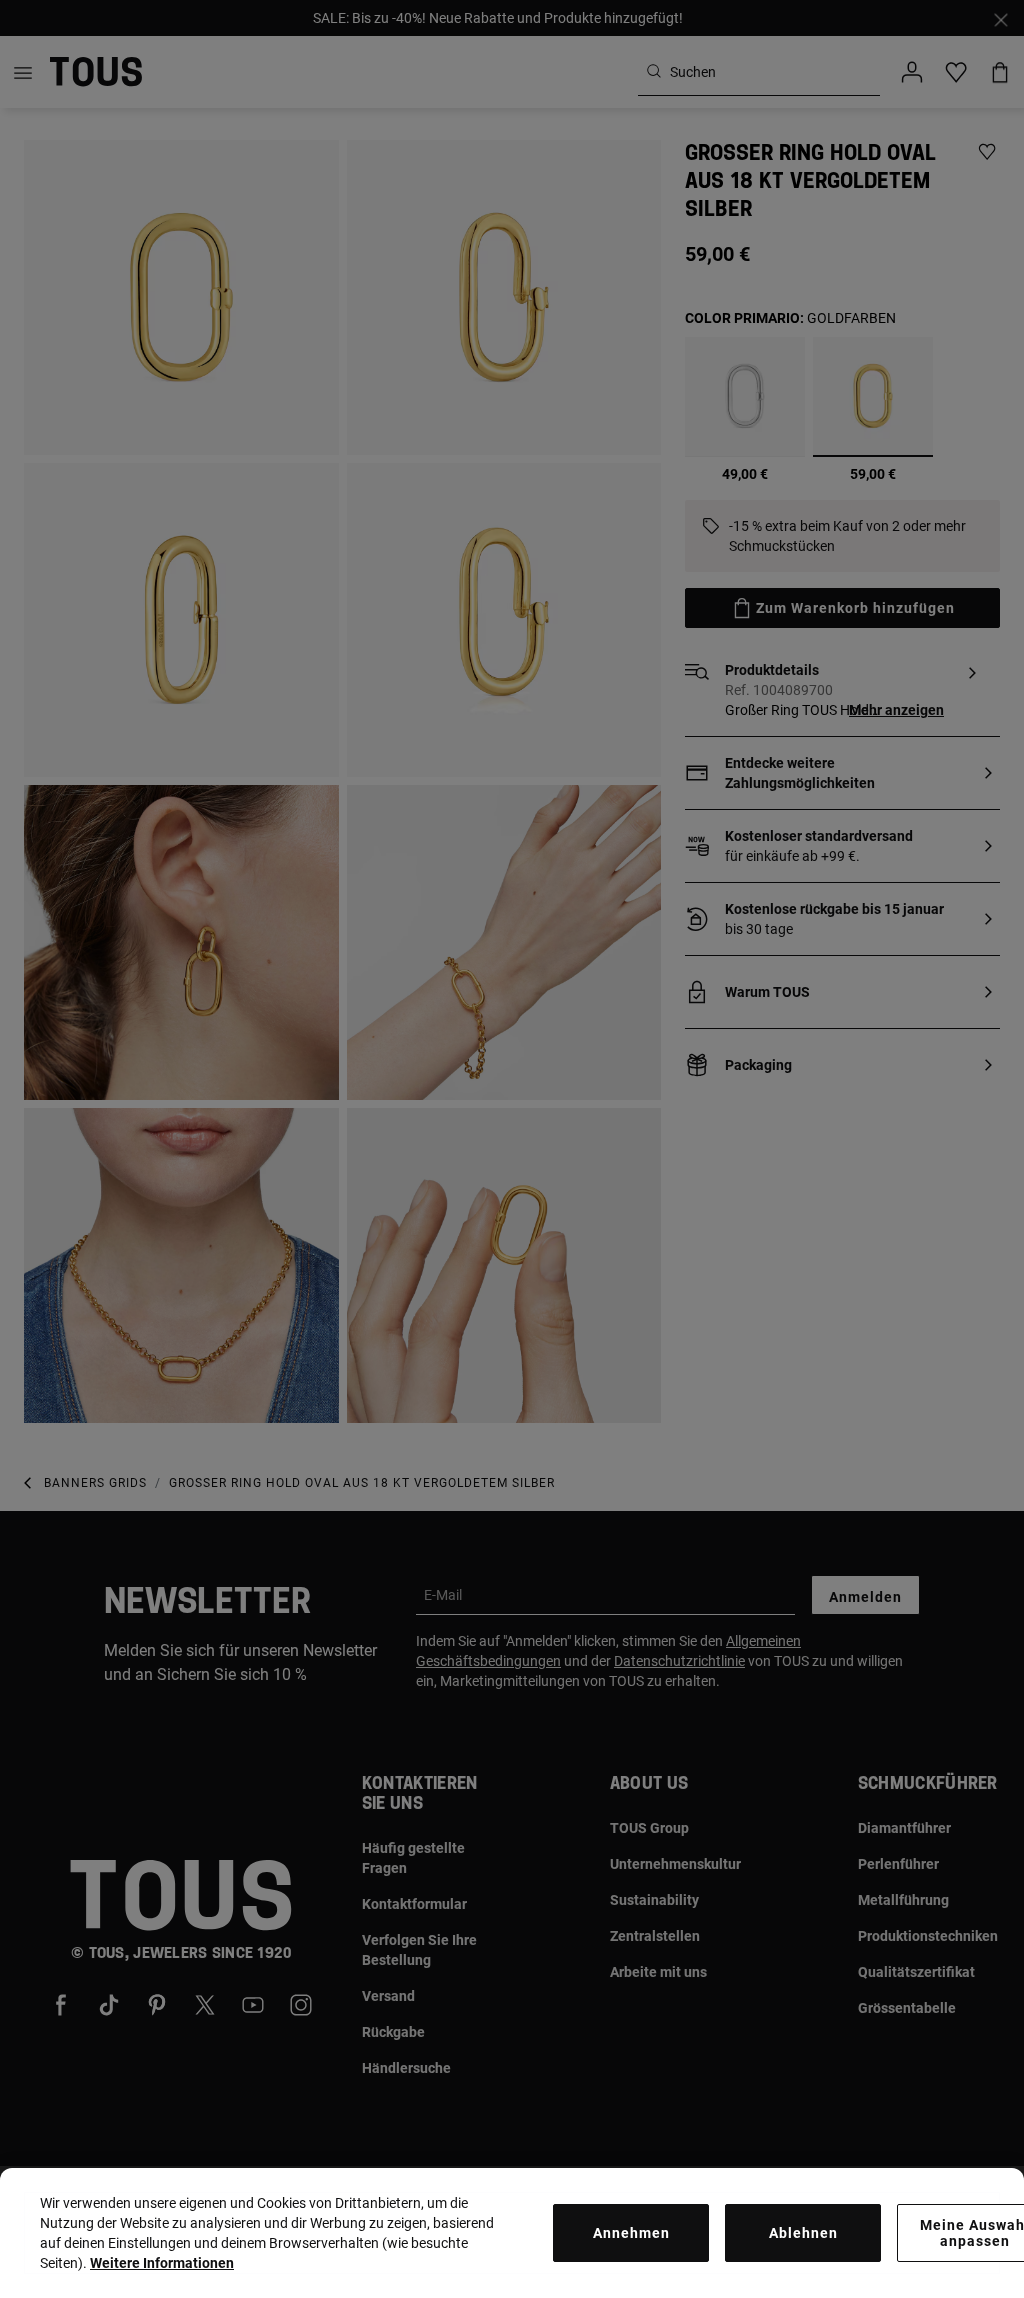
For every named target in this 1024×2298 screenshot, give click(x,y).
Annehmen (631, 2233)
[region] (512, 2233)
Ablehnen (803, 2233)
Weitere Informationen (162, 2263)
